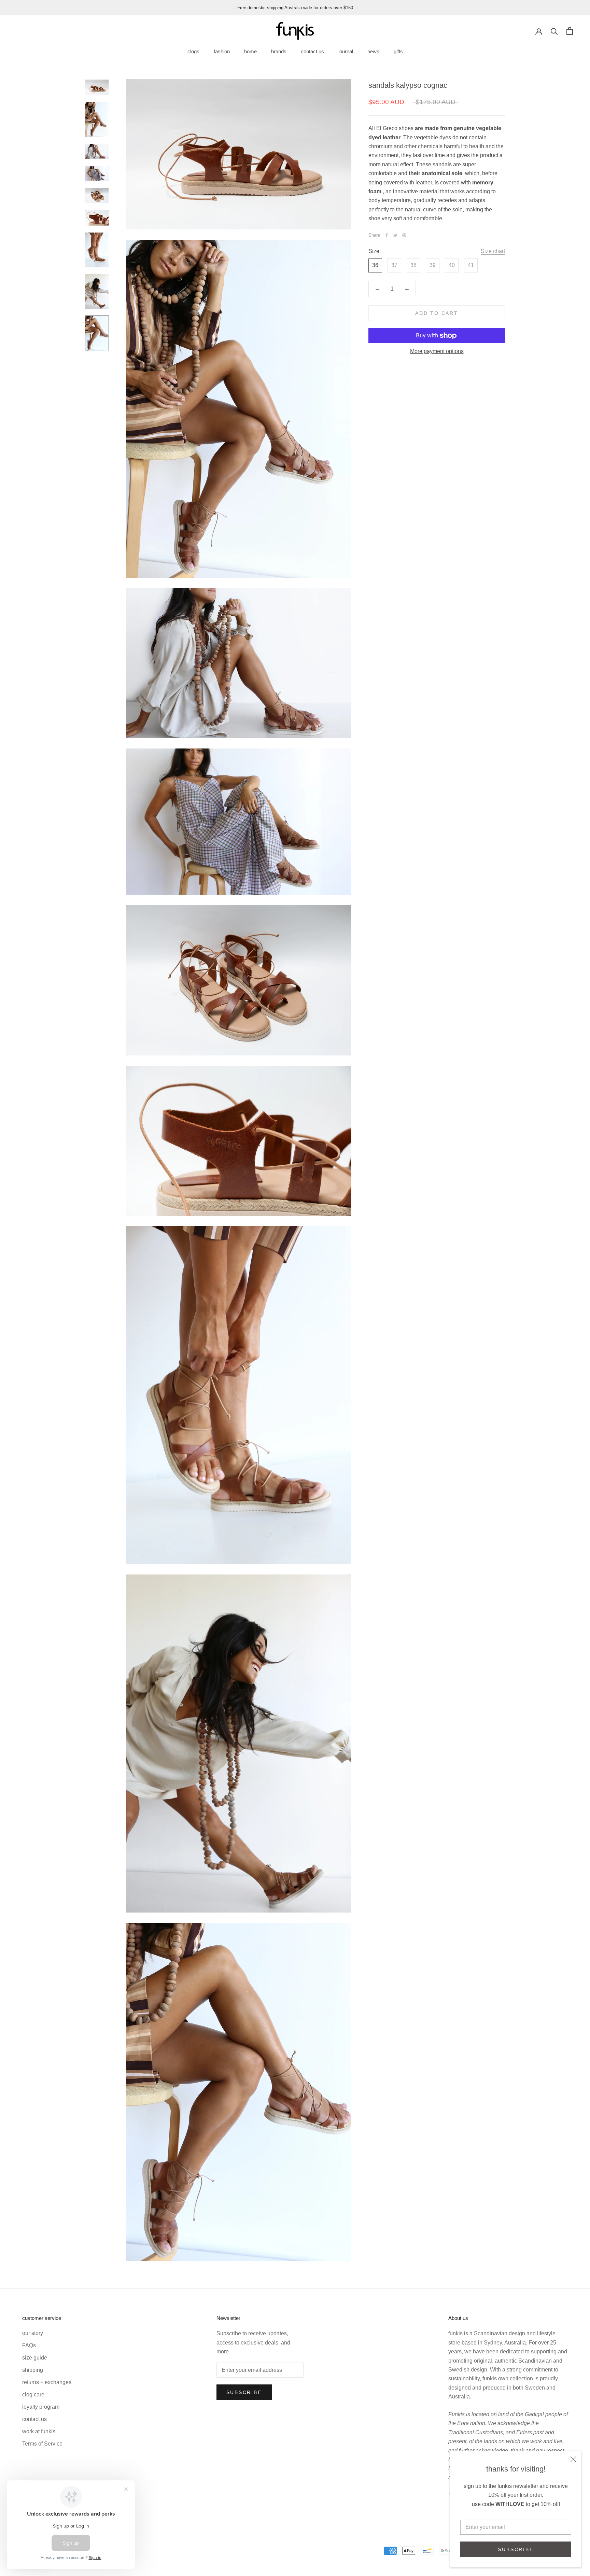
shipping (33, 2370)
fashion (222, 51)
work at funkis (39, 2431)
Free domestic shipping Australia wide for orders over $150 (295, 8)
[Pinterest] (404, 235)
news (373, 51)
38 (413, 265)
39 (433, 265)
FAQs (29, 2345)
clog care (33, 2395)
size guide (35, 2358)
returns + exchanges (47, 2382)
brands (279, 51)
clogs (193, 51)
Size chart (493, 251)
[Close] (573, 2459)
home (250, 51)
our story (33, 2333)
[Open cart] (570, 31)
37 (394, 265)
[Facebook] (387, 235)
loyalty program (41, 2407)
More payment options (437, 352)
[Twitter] (395, 235)
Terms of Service (42, 2444)
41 (471, 265)
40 (452, 265)
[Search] (554, 31)
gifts (398, 51)
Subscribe (516, 2549)
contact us (312, 51)
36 (375, 265)
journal (346, 51)
